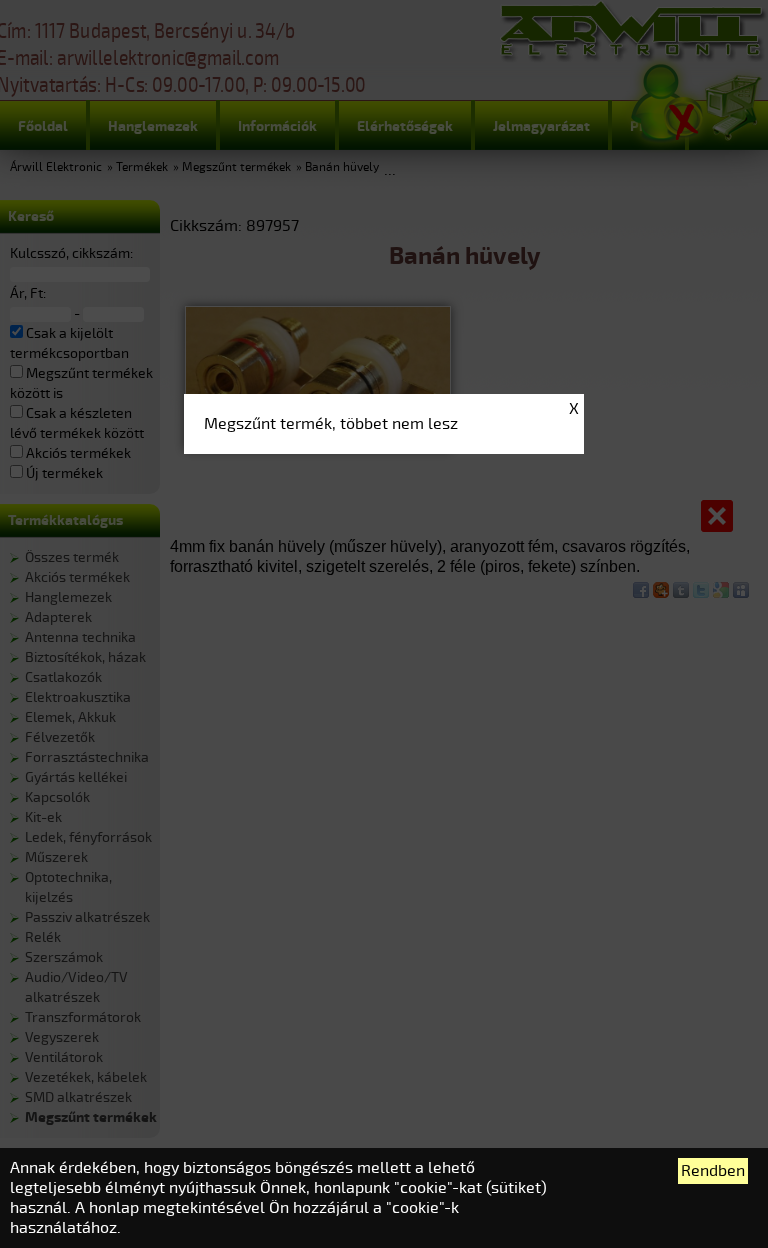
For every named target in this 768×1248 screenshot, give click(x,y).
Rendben (713, 1171)
